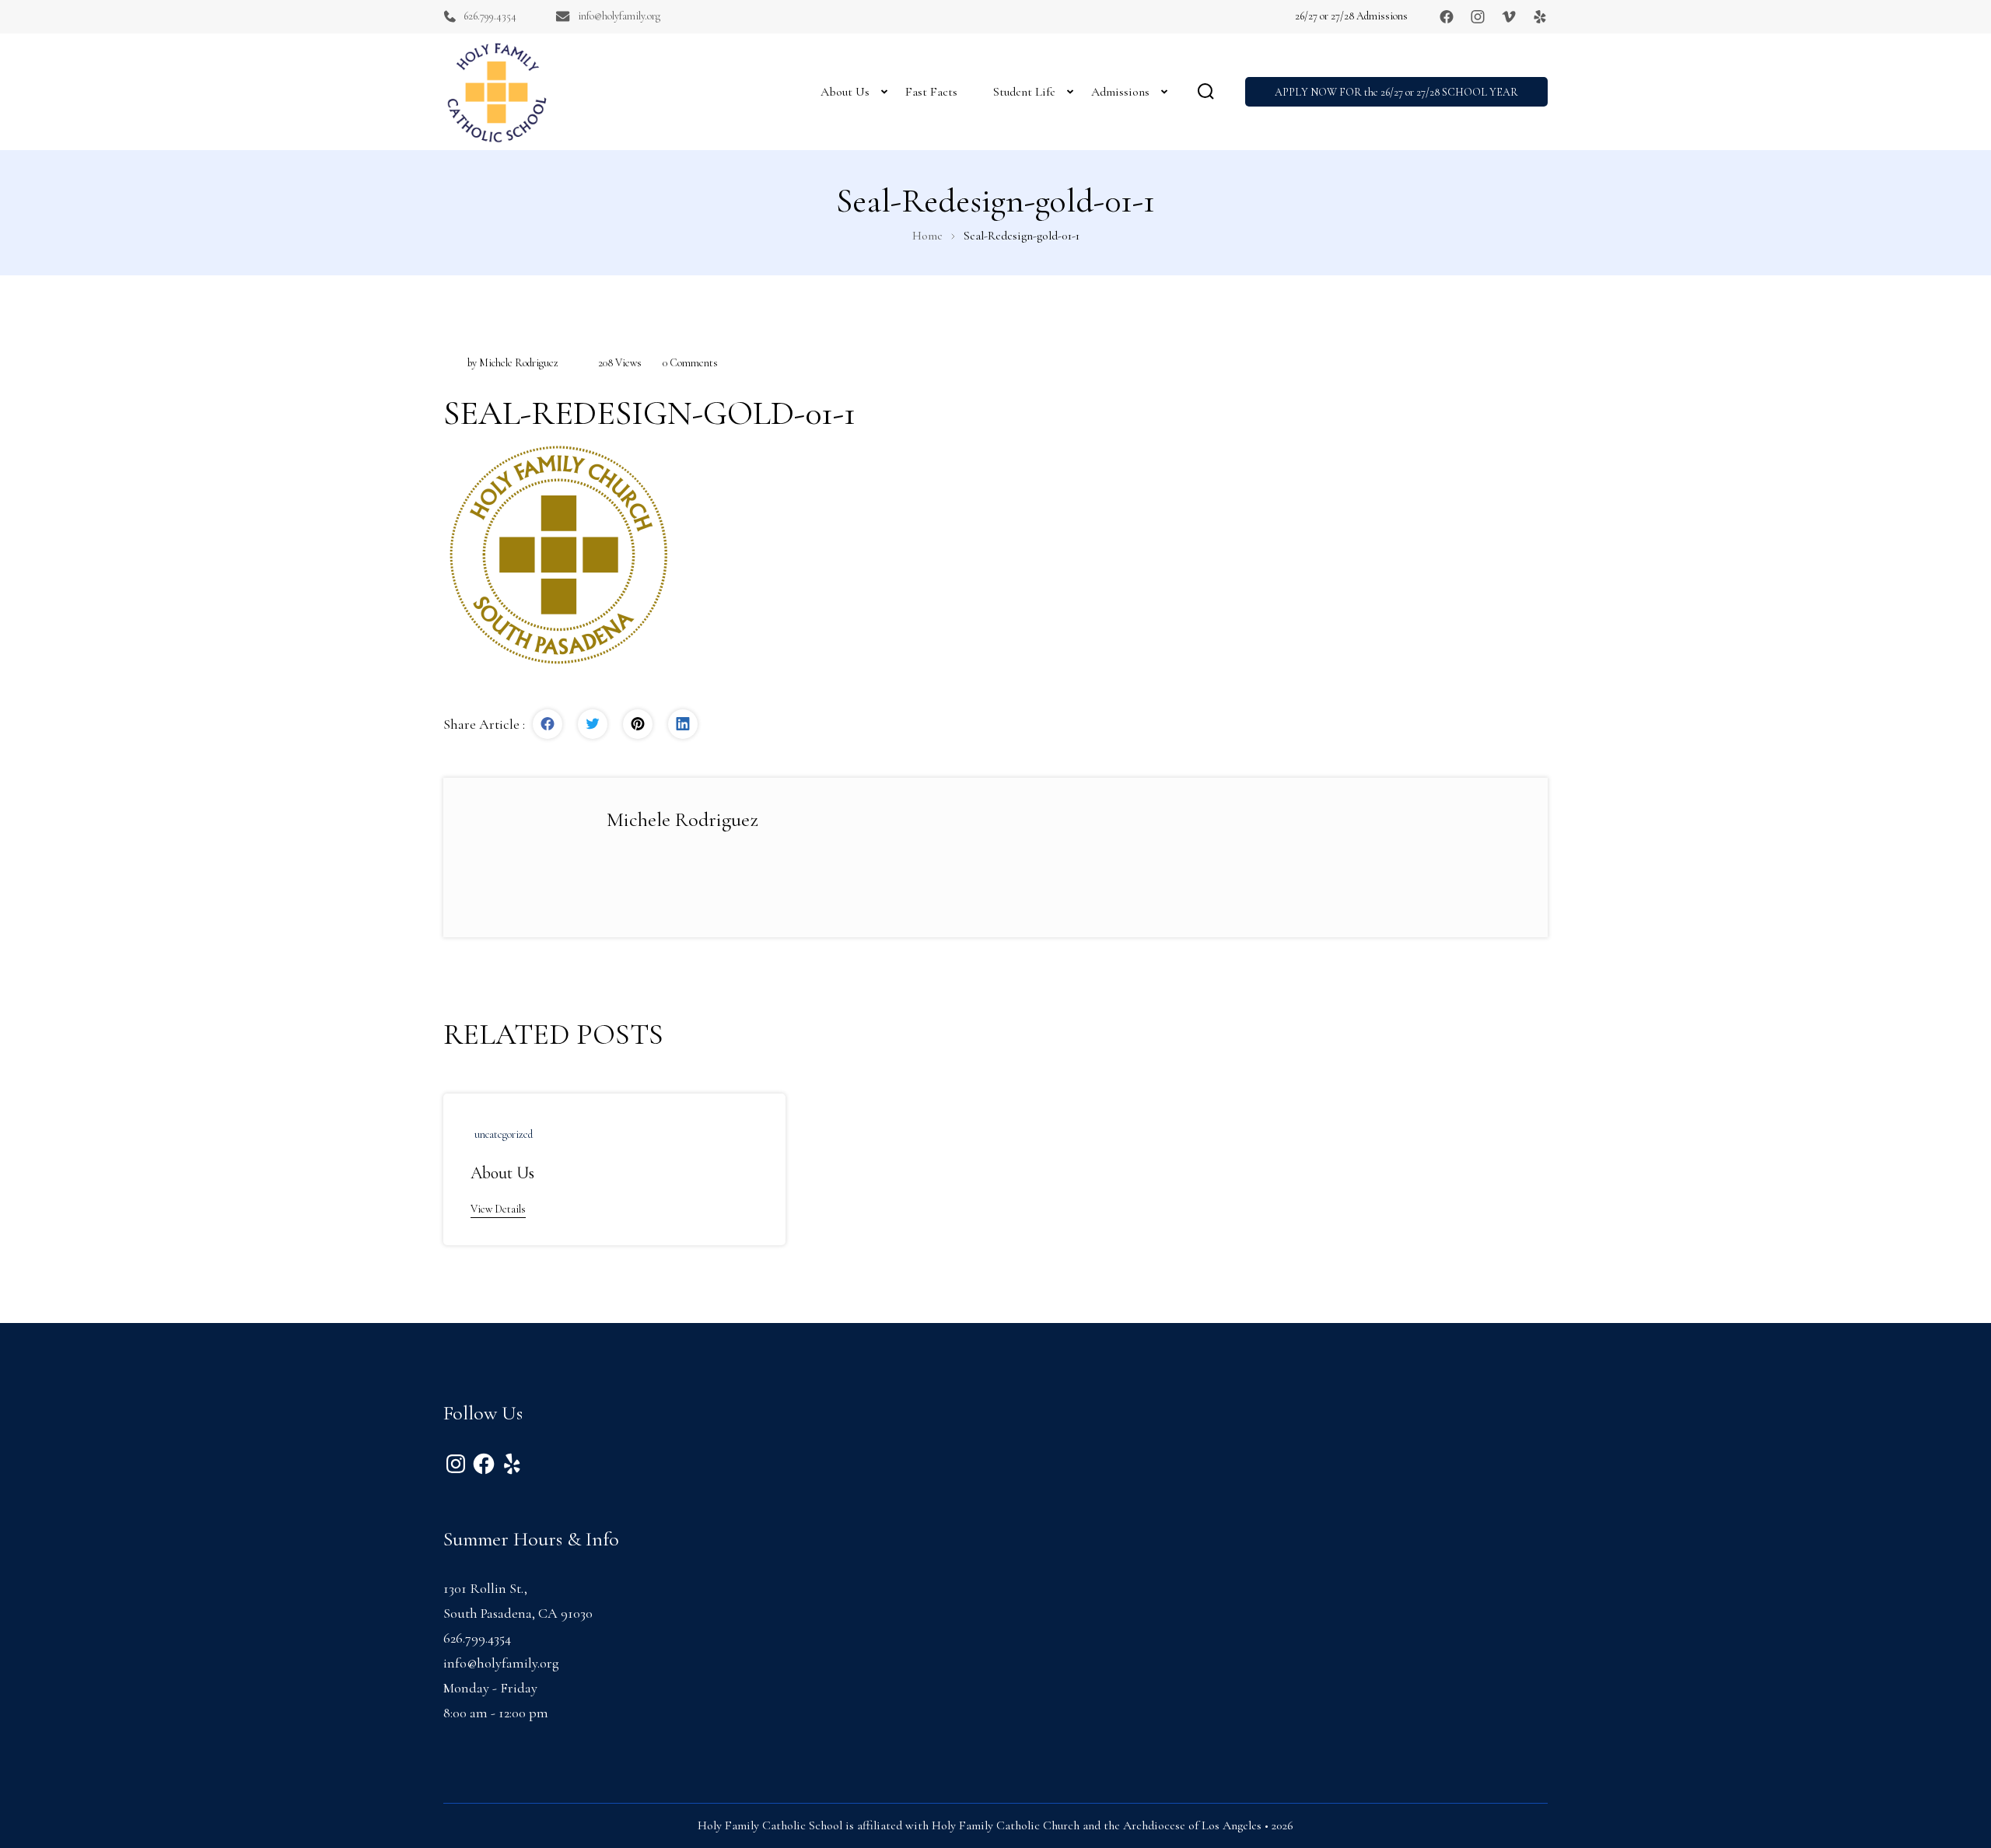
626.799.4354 (490, 16)
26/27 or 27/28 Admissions (1351, 16)
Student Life (1024, 92)
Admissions (1120, 92)
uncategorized (504, 1134)
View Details (498, 1209)
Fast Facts (931, 92)
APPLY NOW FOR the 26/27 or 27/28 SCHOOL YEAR (1396, 92)
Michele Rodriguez (519, 363)
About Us (845, 92)
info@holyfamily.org (619, 16)
